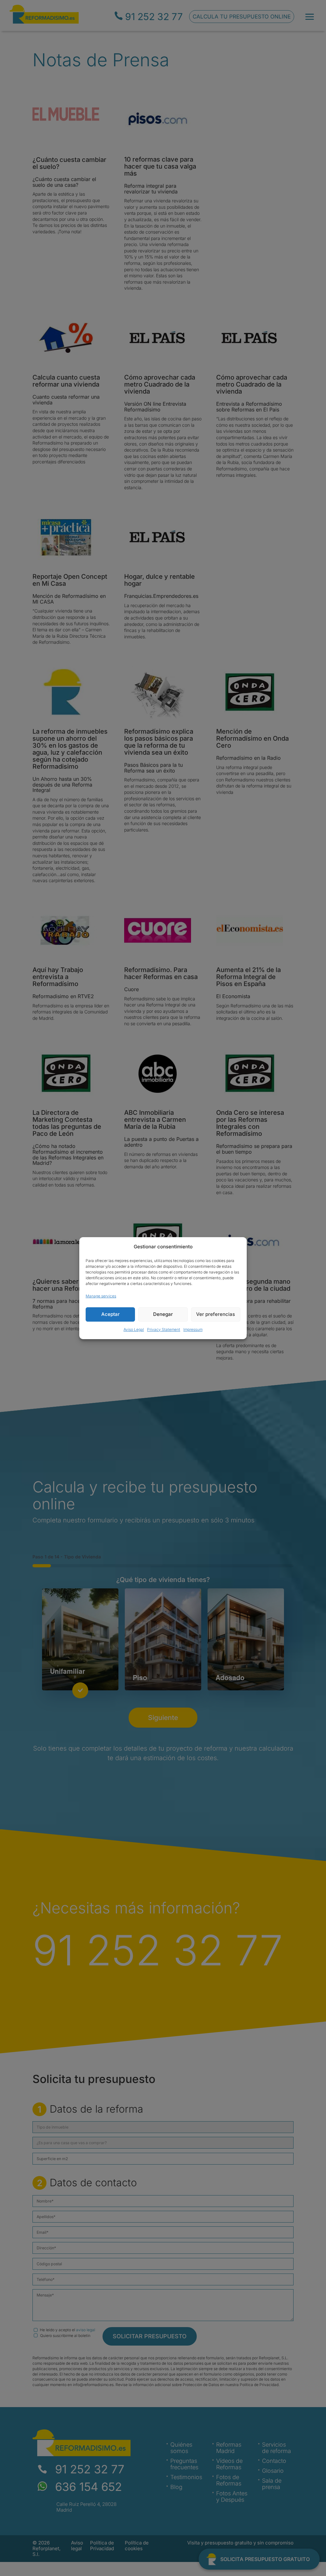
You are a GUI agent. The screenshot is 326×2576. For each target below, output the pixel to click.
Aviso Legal (134, 1329)
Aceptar (110, 1314)
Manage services (101, 1296)
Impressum (193, 1329)
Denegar (163, 1314)
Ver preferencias (216, 1314)
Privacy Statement (164, 1329)
